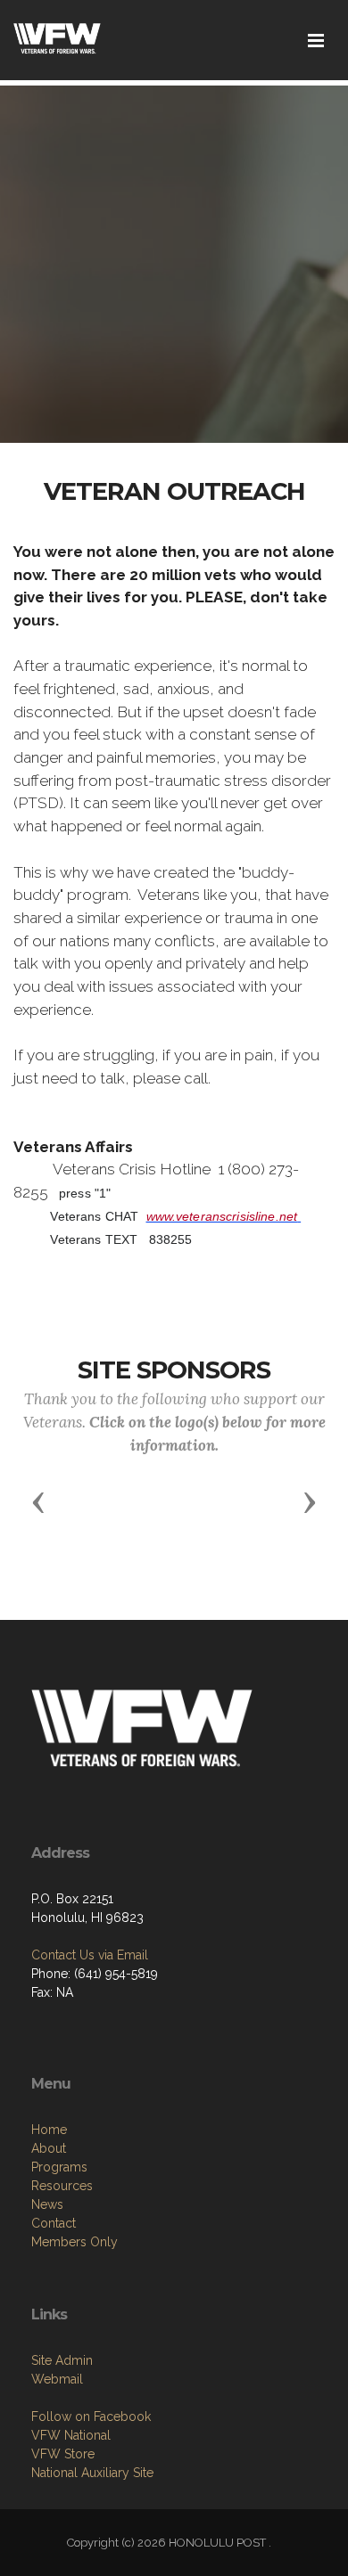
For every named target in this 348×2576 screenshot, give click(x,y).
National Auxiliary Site (92, 2473)
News (47, 2204)
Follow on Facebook (91, 2417)
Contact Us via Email (90, 1955)
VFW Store (63, 2454)
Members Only (75, 2242)
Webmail (57, 2379)
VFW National (71, 2435)
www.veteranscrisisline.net (222, 1216)
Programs (59, 2167)
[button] (38, 1501)
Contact (54, 2223)
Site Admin (62, 2360)
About (49, 2148)
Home (49, 2130)
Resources (62, 2186)
